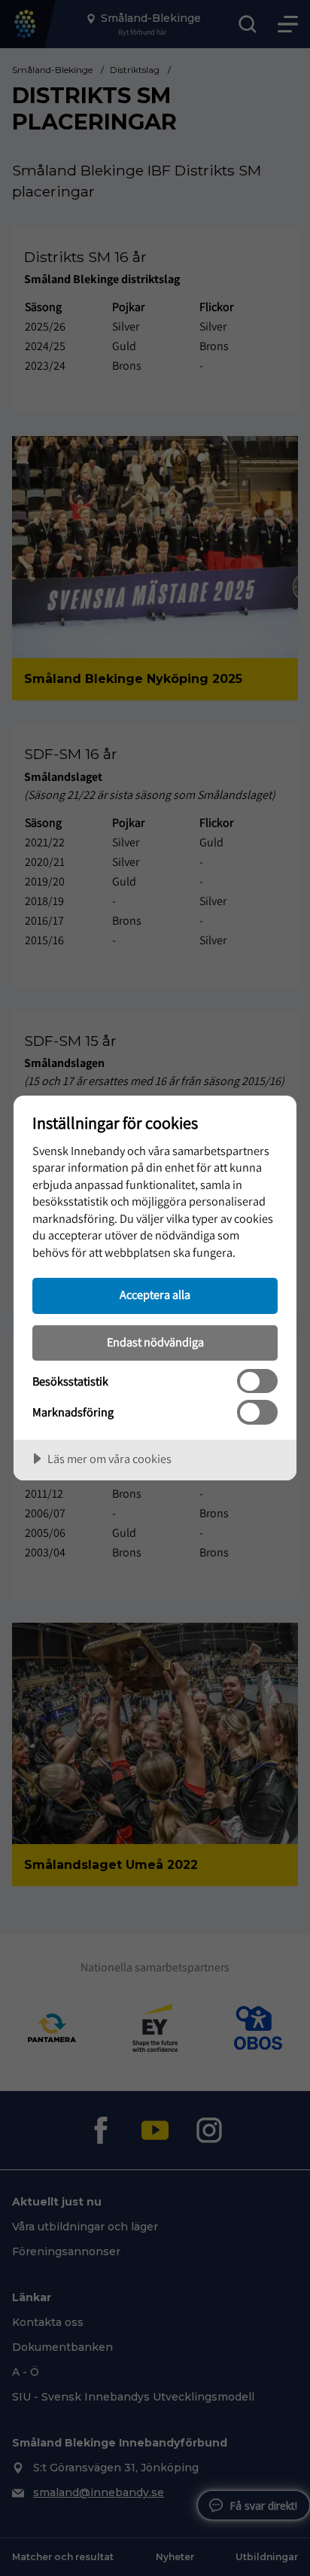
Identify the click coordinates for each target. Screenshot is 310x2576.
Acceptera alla (155, 1294)
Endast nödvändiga (155, 1342)
